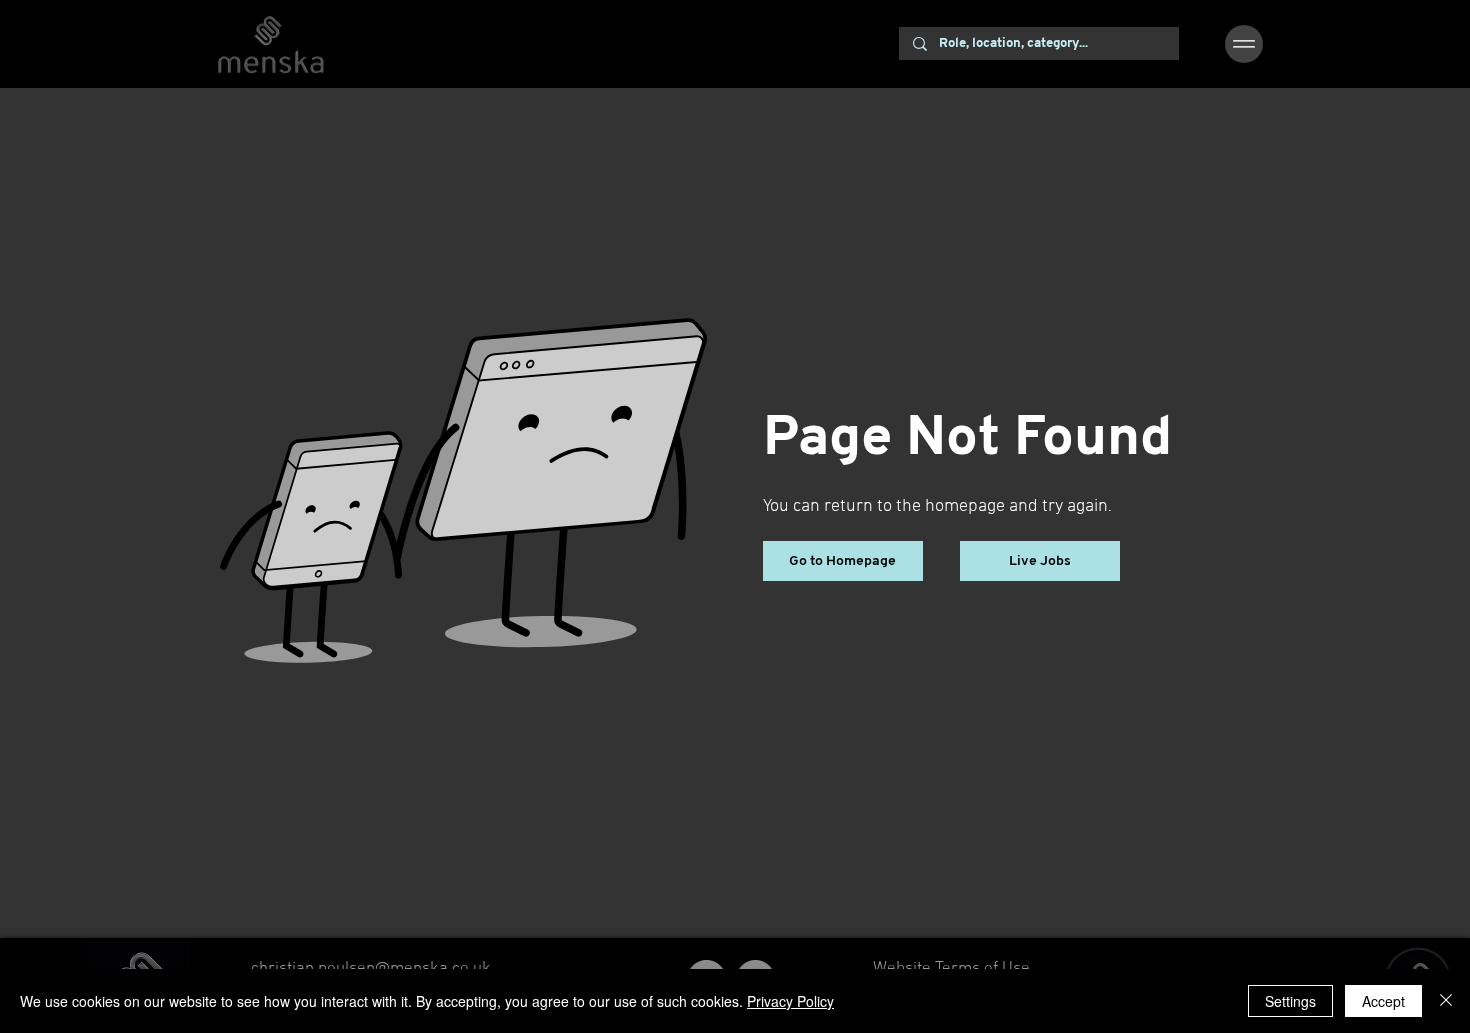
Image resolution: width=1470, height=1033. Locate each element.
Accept (1383, 1001)
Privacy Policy (790, 1001)
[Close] (1446, 1001)
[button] (1244, 44)
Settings (1290, 1001)
